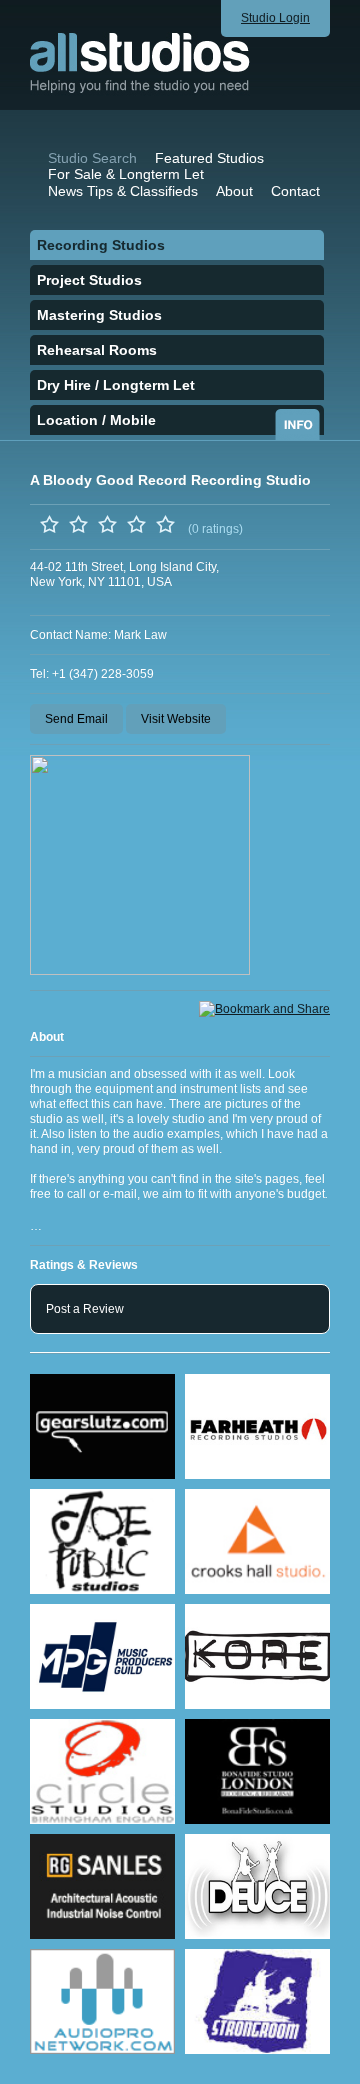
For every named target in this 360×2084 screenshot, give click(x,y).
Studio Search (92, 158)
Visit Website (176, 719)
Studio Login (275, 18)
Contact (295, 191)
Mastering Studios (99, 315)
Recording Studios (101, 245)
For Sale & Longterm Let (126, 174)
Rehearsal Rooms (97, 350)
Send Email (76, 719)
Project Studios (89, 280)
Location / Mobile (96, 420)
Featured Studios (209, 158)
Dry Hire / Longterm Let (116, 385)
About (234, 191)
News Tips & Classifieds (123, 191)
